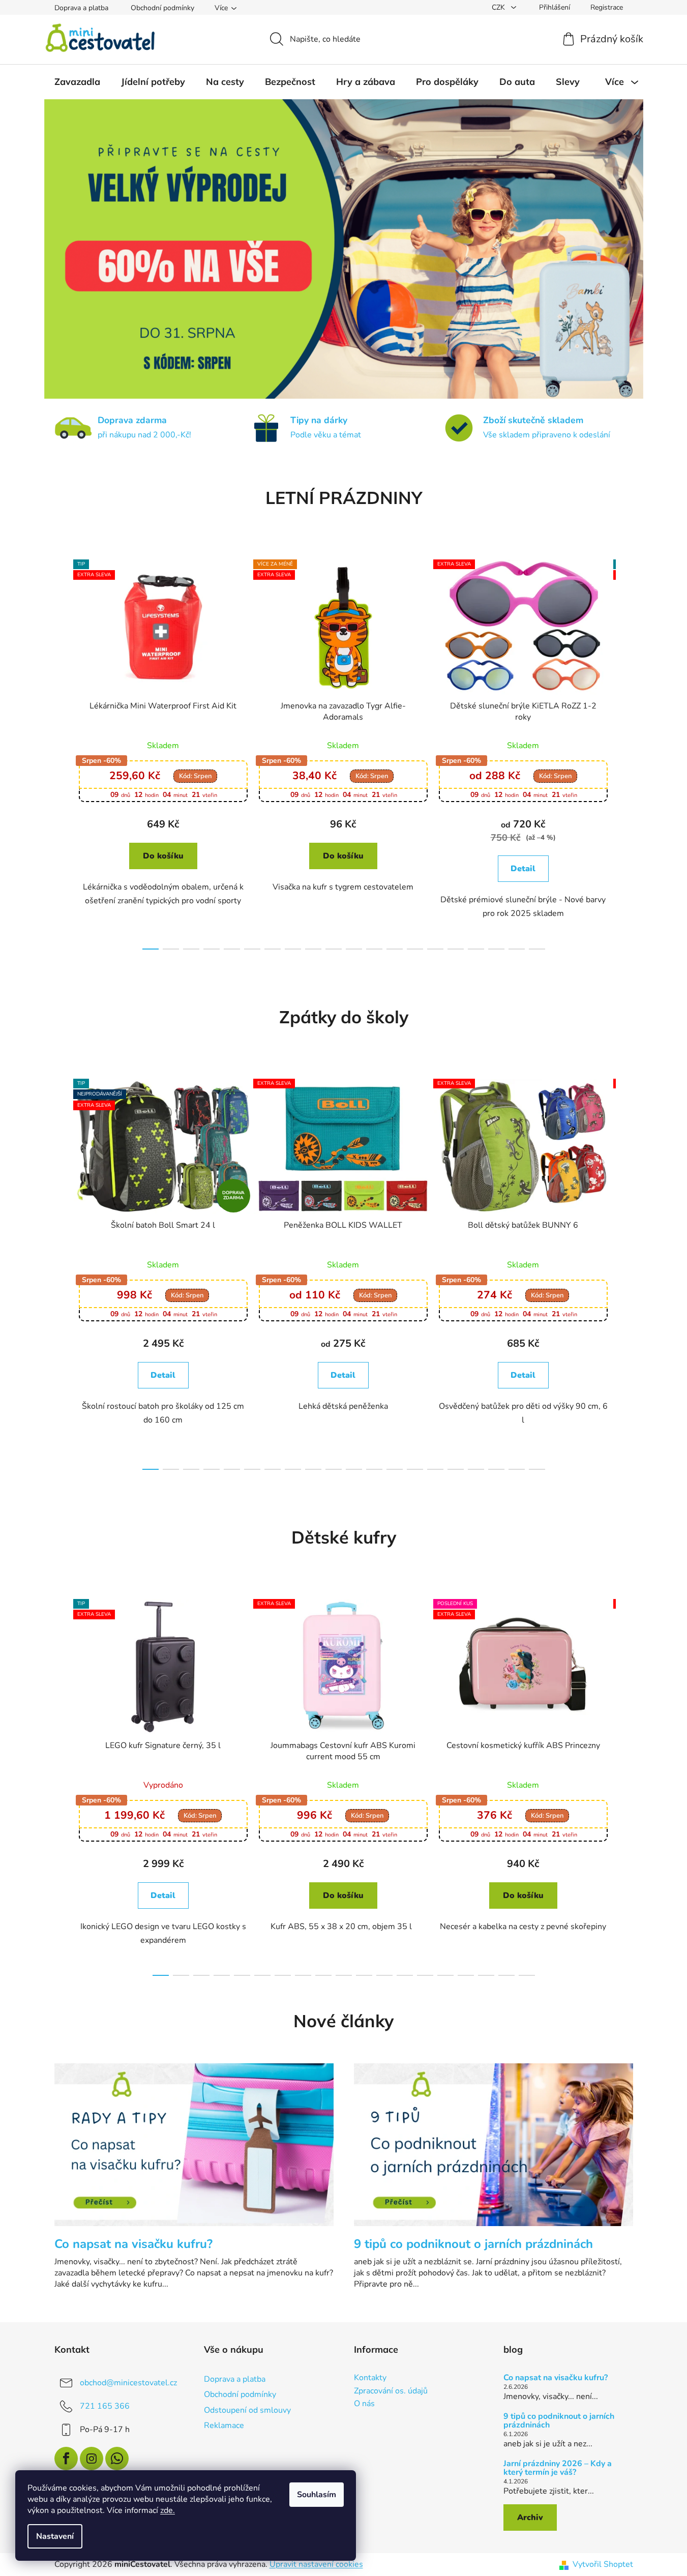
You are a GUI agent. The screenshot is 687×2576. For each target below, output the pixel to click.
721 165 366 (105, 2406)
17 (496, 949)
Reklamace (224, 2425)
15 (456, 949)
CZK (499, 7)
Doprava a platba (81, 8)
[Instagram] (92, 2459)
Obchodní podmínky (162, 8)
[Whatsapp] (117, 2459)
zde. (168, 2510)
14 (435, 949)
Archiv (530, 2518)
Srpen (195, 776)
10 (354, 949)
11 (374, 949)
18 (517, 949)
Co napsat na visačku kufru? (556, 2378)
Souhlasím (317, 2495)
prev (63, 752)
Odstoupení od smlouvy (247, 2410)
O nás (364, 2404)
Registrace (607, 7)
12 (395, 949)
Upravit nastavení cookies (316, 2564)
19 (537, 949)
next (625, 752)
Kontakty (370, 2378)
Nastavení (55, 2536)
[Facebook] (66, 2459)
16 (476, 949)
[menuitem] (77, 82)
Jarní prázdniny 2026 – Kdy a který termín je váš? (558, 2468)
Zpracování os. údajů (391, 2391)
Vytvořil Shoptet (603, 2564)
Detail (523, 869)
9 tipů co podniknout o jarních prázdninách (559, 2421)
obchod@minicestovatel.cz (128, 2383)
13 (415, 949)
